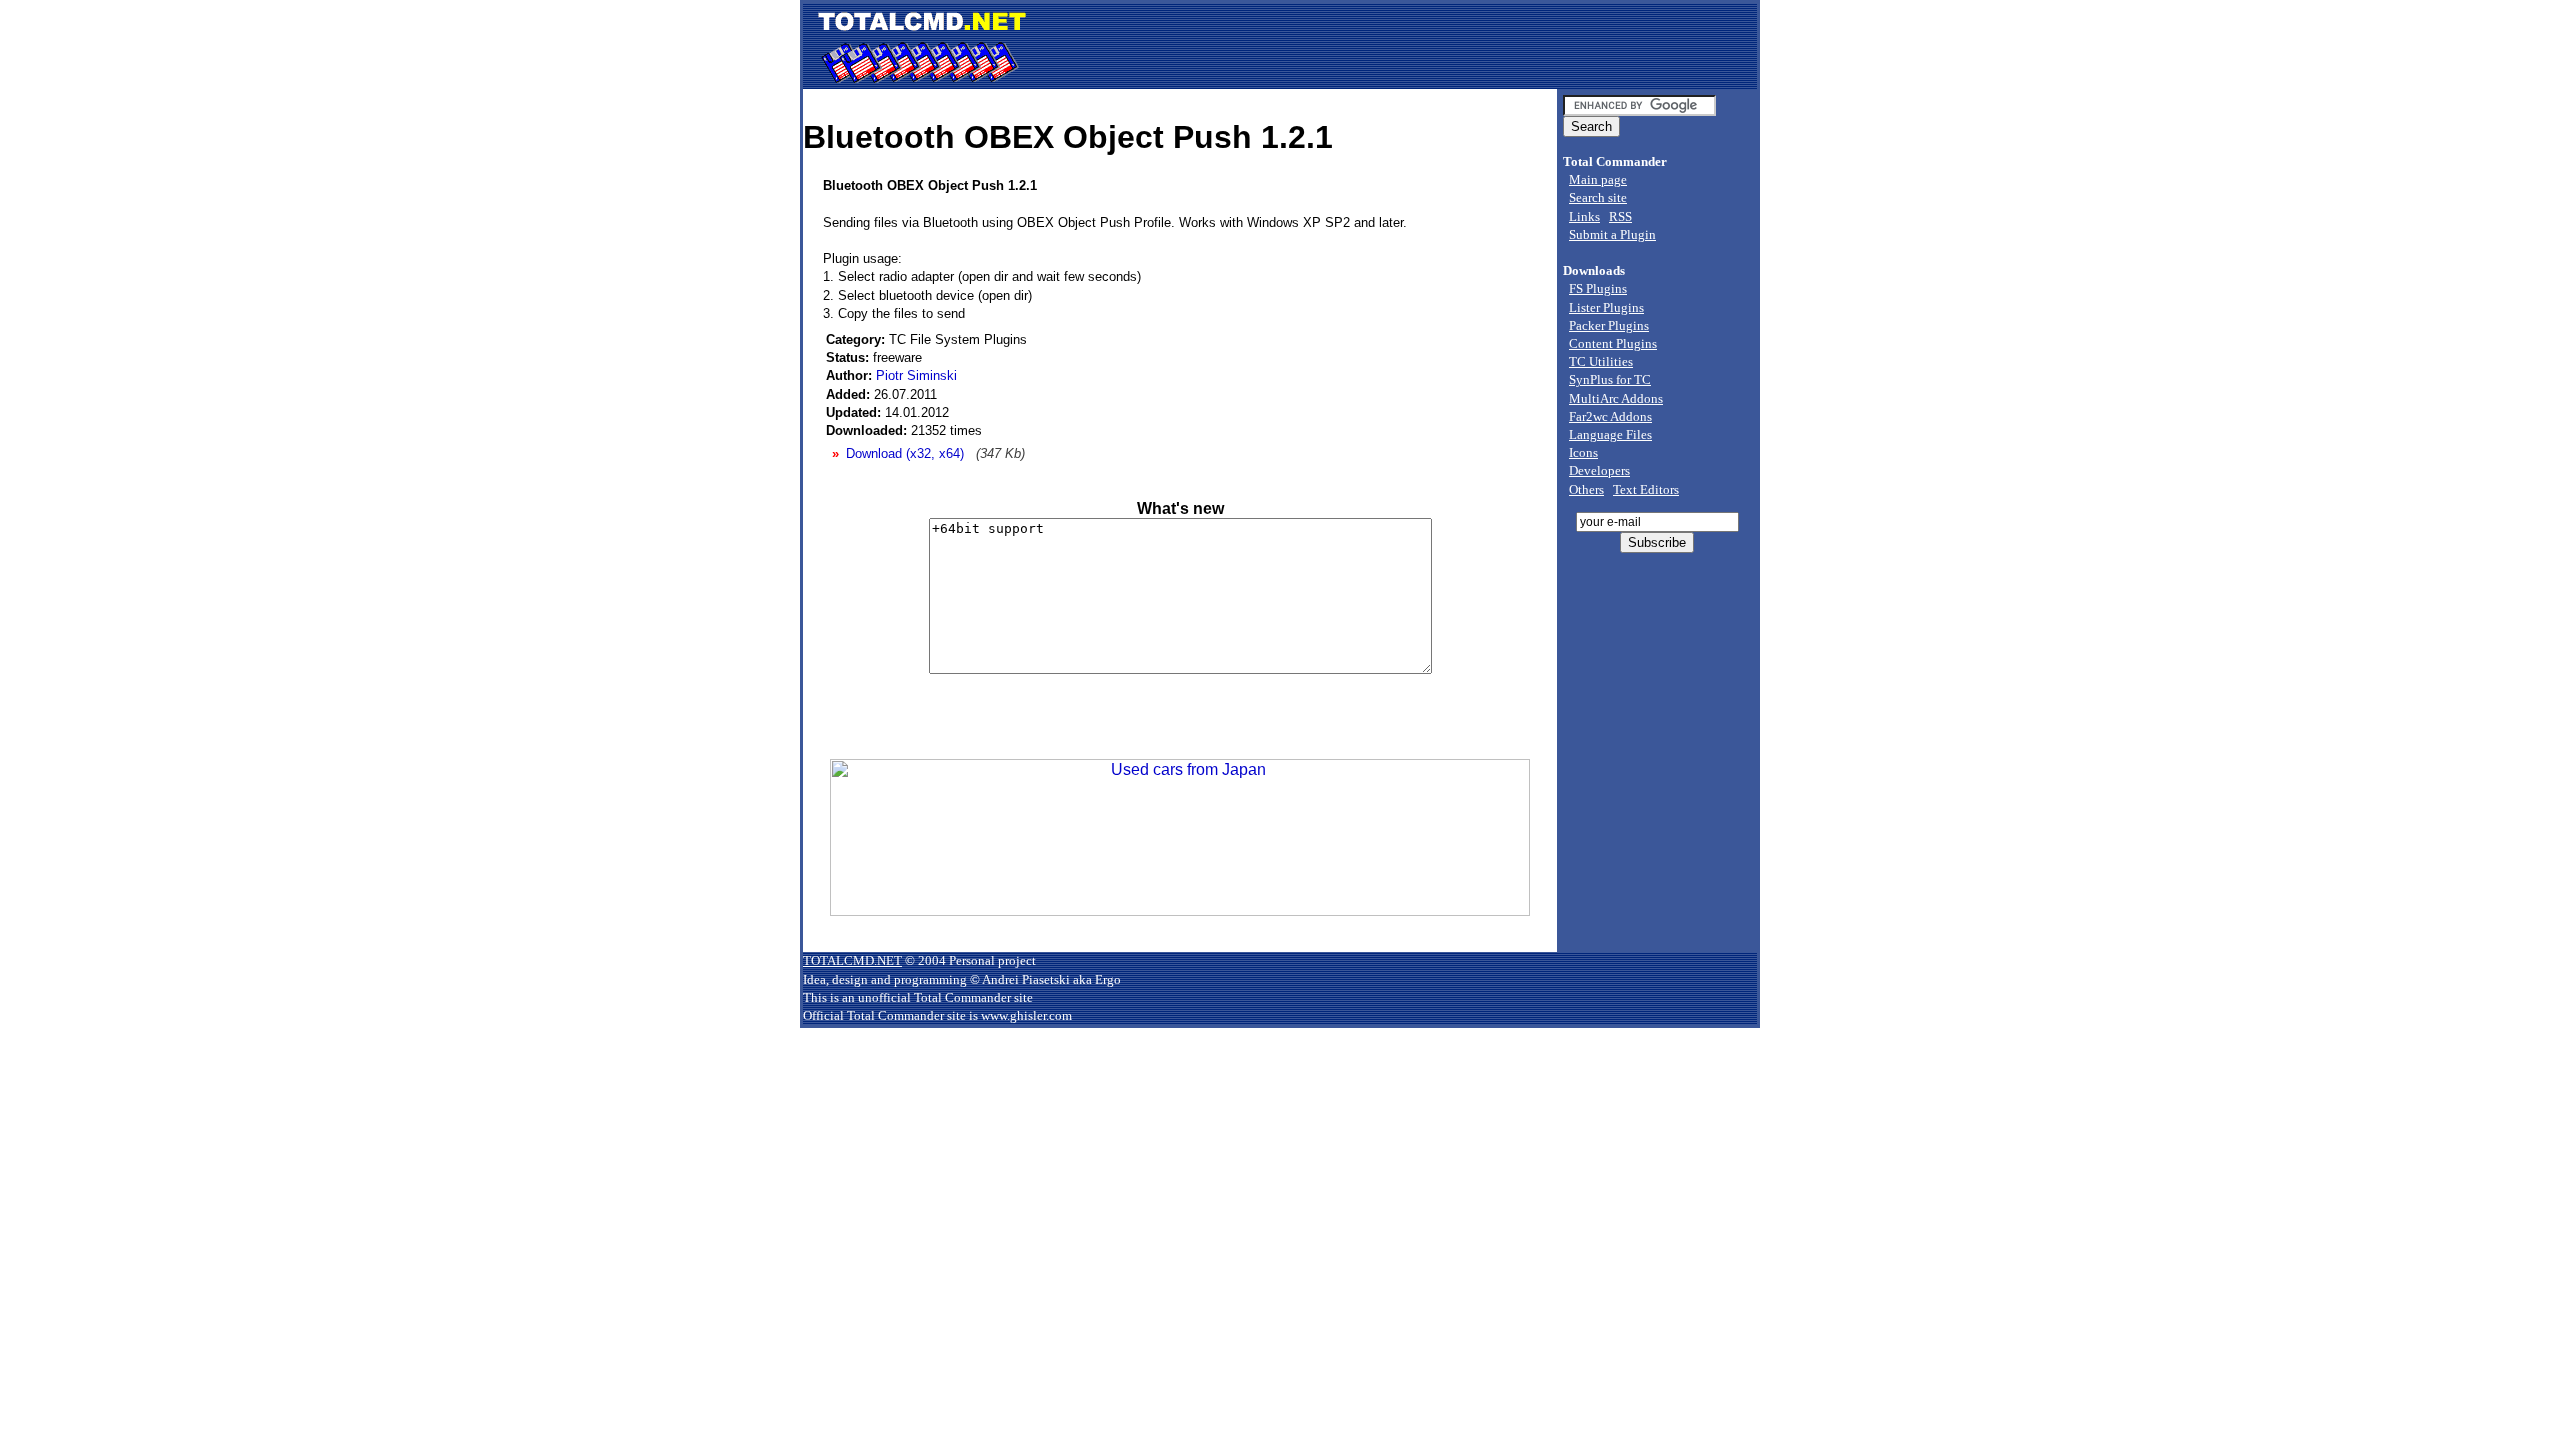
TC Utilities (1601, 361)
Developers (1599, 470)
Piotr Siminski (916, 375)
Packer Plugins (1609, 325)
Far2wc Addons (1610, 416)
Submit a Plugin (1612, 234)
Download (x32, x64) (905, 453)
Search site (1598, 197)
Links (1584, 216)
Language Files (1610, 434)
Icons (1583, 452)
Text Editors (1646, 489)
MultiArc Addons (1616, 398)
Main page (1598, 179)
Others (1586, 489)
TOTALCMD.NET (852, 960)
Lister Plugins (1606, 307)
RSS (1620, 216)
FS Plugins (1598, 288)
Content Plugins (1613, 343)
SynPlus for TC (1610, 379)
